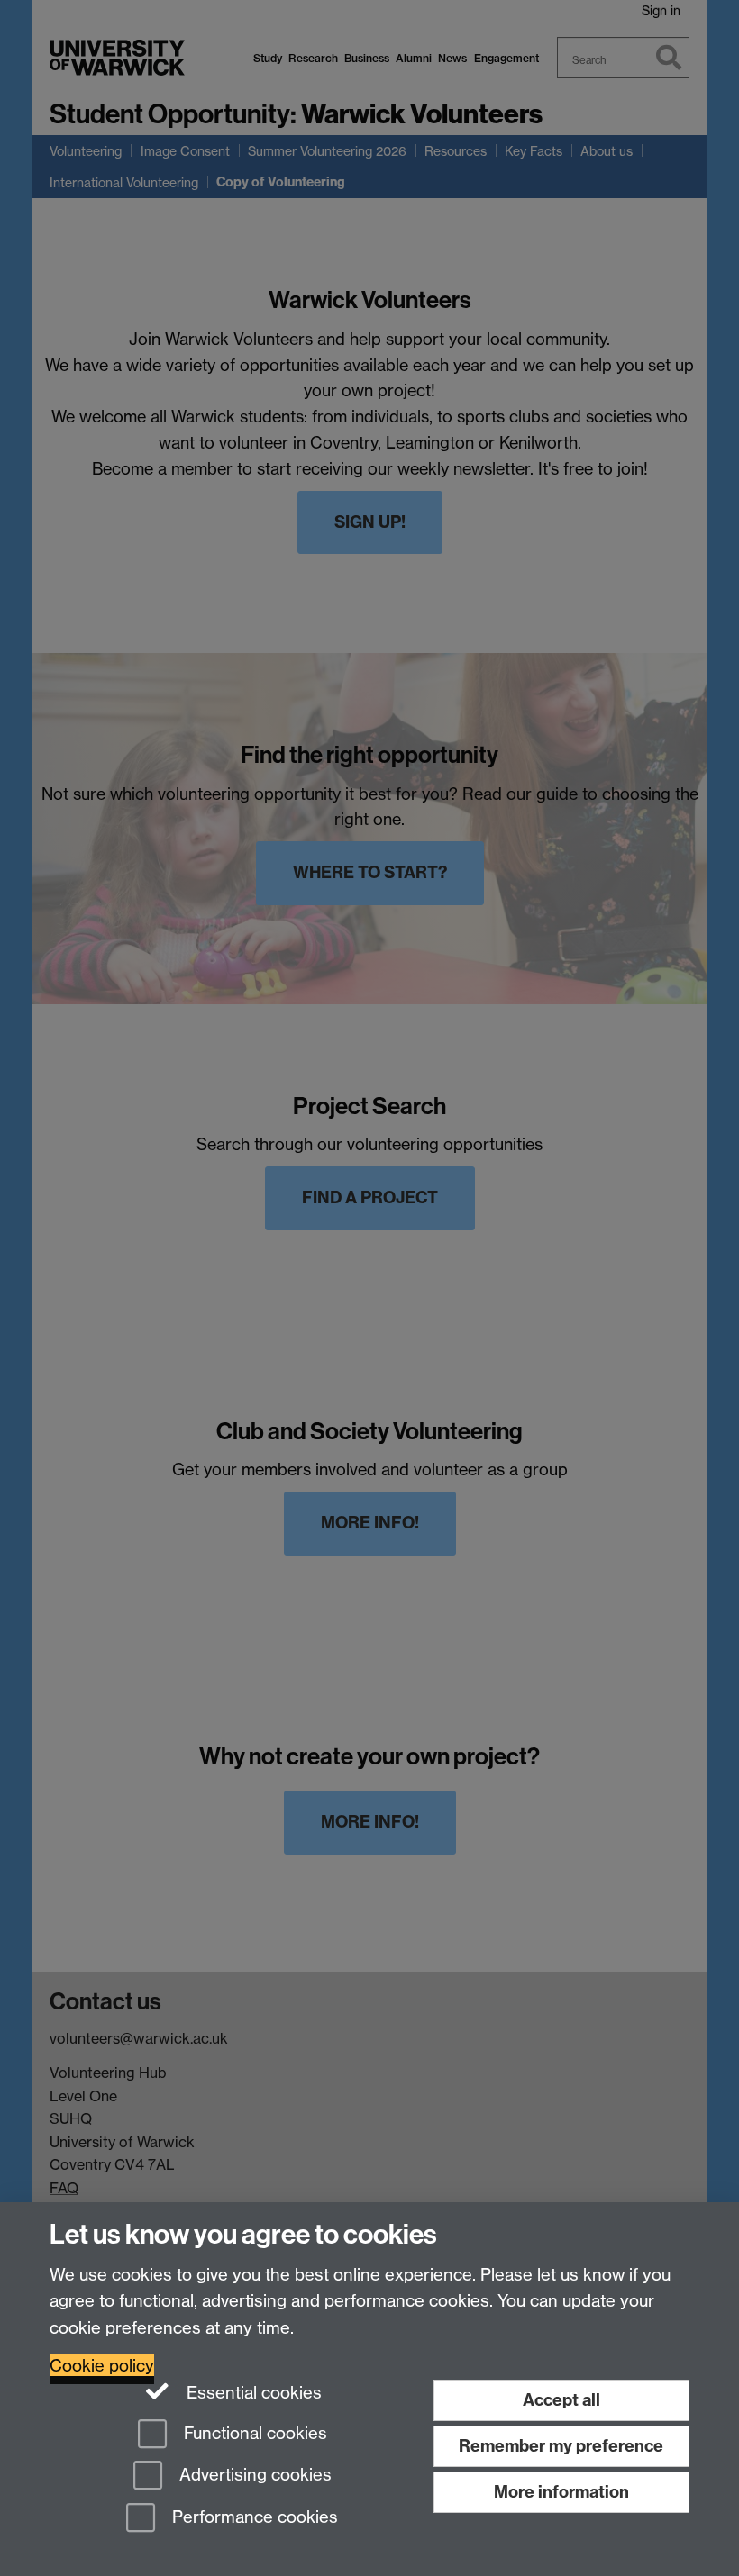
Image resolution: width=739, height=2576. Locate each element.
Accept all (561, 2400)
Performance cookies (253, 2518)
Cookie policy (102, 2366)
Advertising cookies (253, 2476)
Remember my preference (561, 2446)
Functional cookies (253, 2433)
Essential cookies (252, 2393)
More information (561, 2492)
